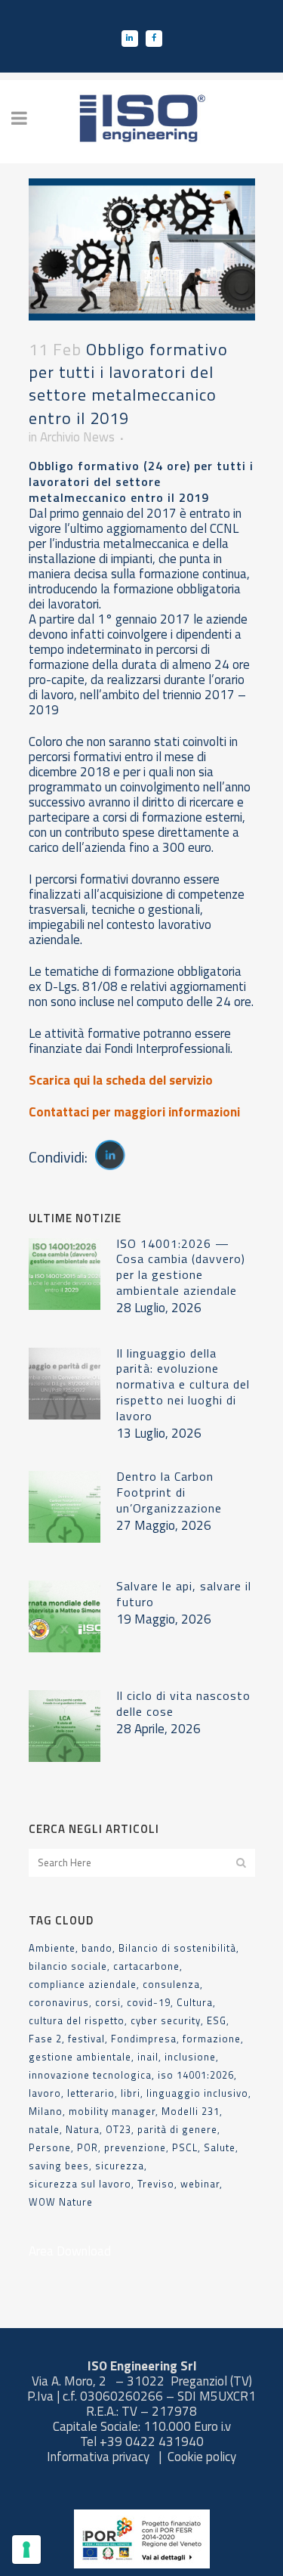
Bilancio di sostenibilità (177, 1948)
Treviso (156, 2184)
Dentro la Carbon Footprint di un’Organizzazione (169, 1492)
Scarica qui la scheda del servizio (121, 1080)
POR (88, 2147)
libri (131, 2093)
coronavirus (59, 2002)
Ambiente (52, 1948)
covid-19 (149, 2002)
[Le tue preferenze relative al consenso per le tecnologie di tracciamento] (26, 2550)
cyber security (166, 2020)
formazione (212, 2039)
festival (86, 2039)
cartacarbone (146, 1966)
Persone (50, 2147)
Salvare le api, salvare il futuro (184, 1594)
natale (44, 2129)
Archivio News (77, 437)
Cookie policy (202, 2457)
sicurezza (120, 2166)
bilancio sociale (68, 1966)
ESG (217, 2020)
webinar (200, 2184)
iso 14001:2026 (196, 2075)
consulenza (171, 1984)
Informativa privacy (100, 2457)
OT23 (118, 2129)
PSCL (185, 2147)
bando (97, 1948)
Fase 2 (45, 2039)
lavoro (45, 2093)
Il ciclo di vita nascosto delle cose (183, 1703)
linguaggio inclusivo (197, 2093)
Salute (220, 2147)
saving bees (59, 2166)
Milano (46, 2111)
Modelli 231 (191, 2111)
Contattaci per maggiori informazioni (134, 1112)
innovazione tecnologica (90, 2075)
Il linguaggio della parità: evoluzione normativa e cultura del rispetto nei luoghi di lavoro (183, 1385)
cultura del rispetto (77, 2020)
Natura (83, 2129)
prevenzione (135, 2147)
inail (148, 2057)
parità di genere (177, 2129)
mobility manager (112, 2111)
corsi (108, 2002)
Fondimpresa (144, 2039)
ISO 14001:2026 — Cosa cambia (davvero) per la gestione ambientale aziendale (181, 1267)
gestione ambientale (80, 2057)
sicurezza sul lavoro (80, 2184)
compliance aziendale (83, 1984)
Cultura (195, 2002)
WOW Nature (61, 2202)
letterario (91, 2093)
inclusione (190, 2057)
